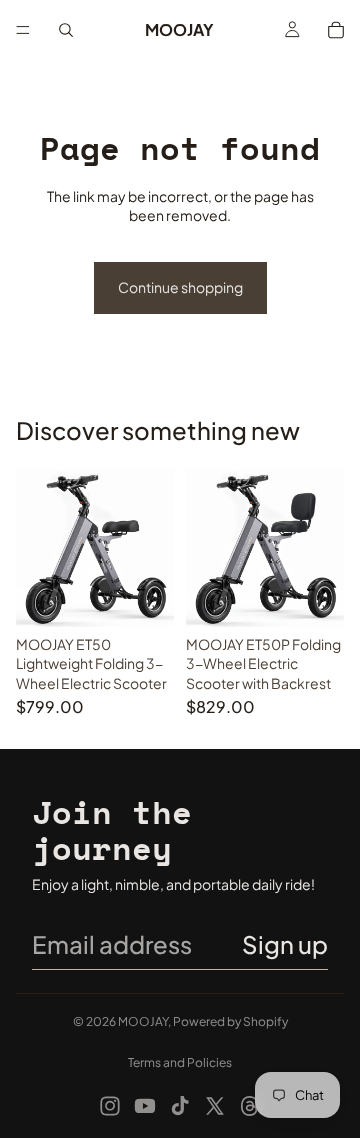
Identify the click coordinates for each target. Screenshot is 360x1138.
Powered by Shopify (230, 1021)
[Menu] (23, 30)
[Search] (66, 30)
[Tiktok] (180, 1106)
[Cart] (336, 30)
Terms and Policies (180, 1062)
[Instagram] (110, 1106)
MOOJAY (143, 1021)
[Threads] (250, 1106)
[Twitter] (215, 1106)
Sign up (285, 944)
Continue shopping (180, 287)
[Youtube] (145, 1106)
